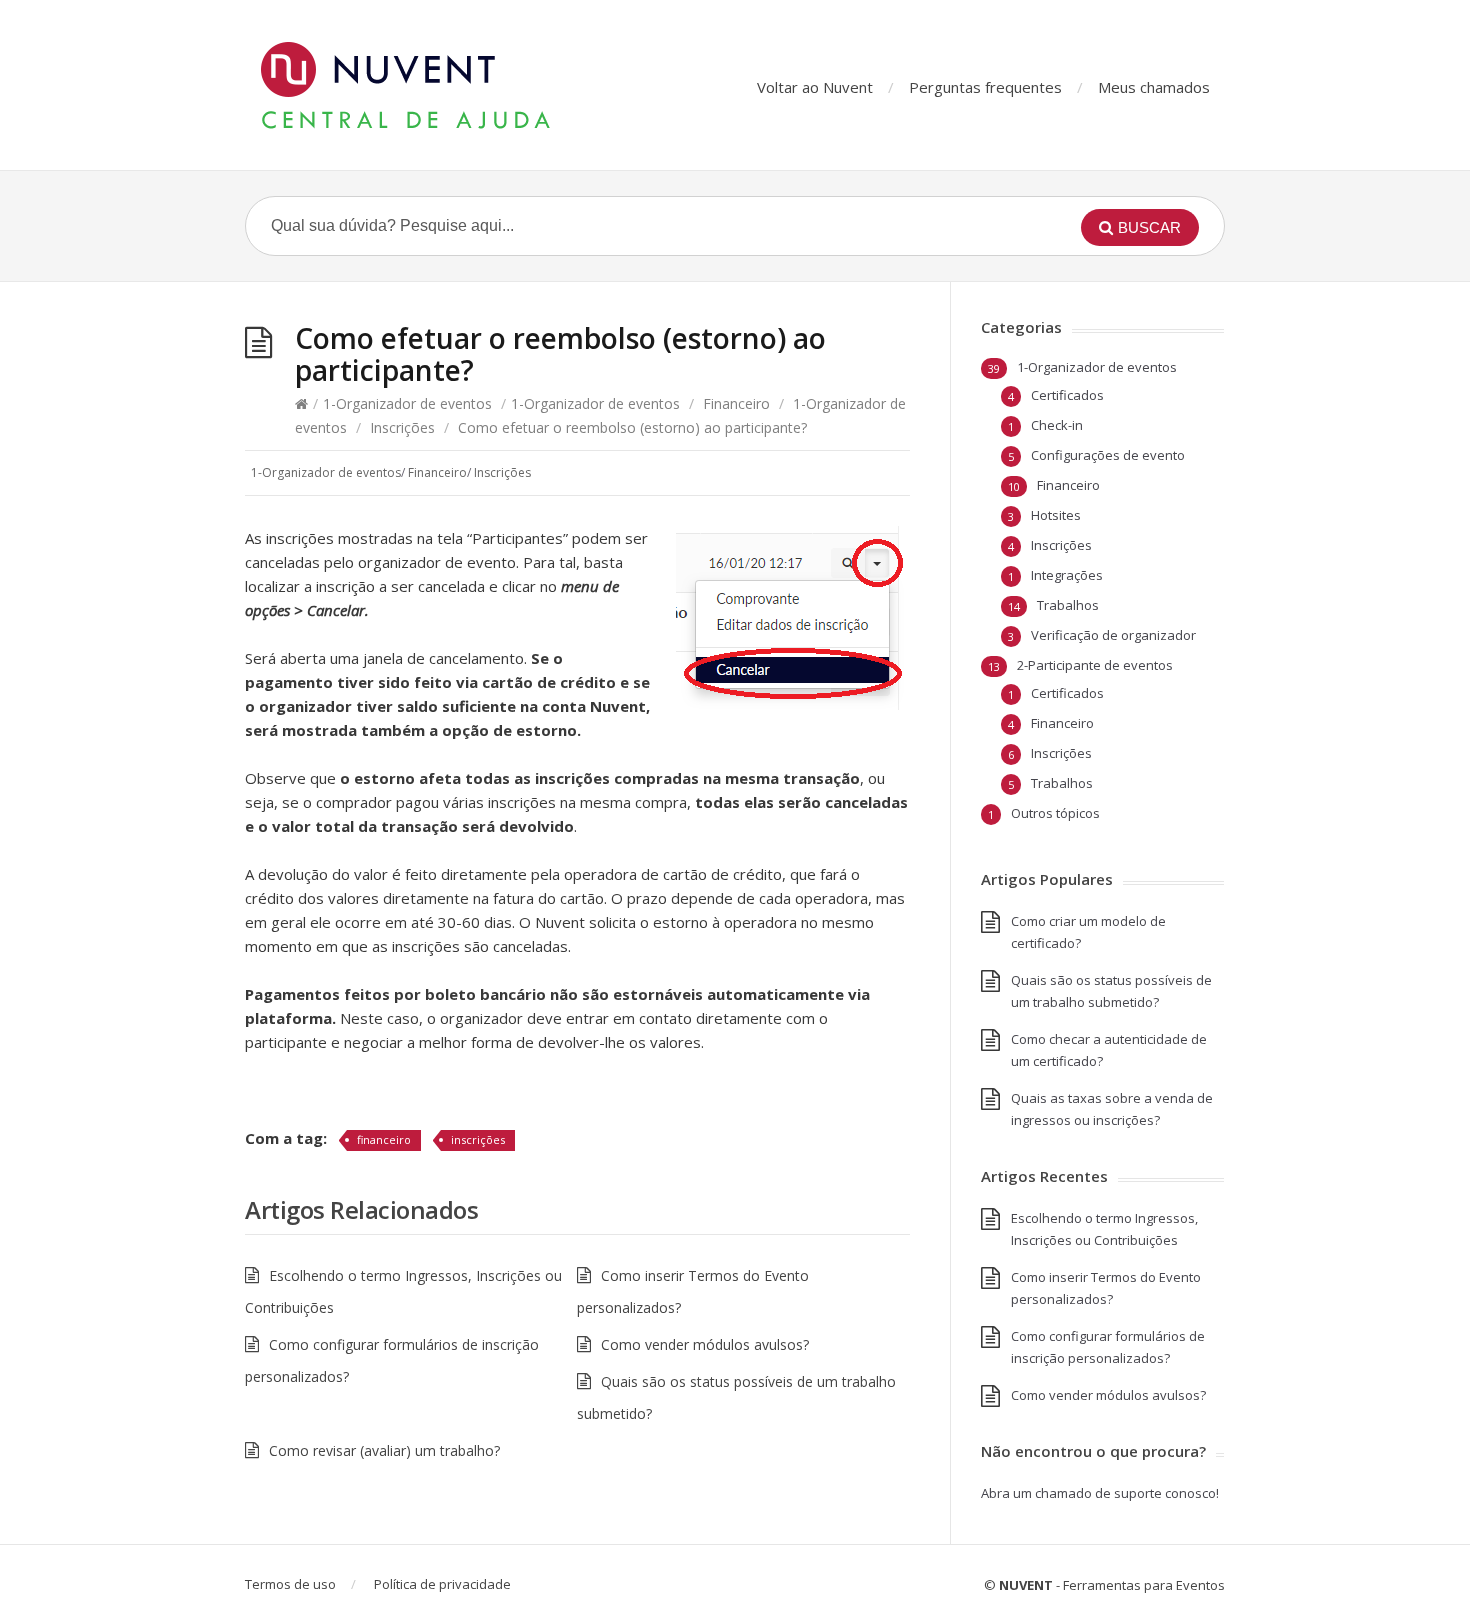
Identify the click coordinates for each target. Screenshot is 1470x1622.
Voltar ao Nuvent (815, 87)
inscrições (478, 1139)
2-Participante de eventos (1095, 665)
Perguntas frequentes (985, 87)
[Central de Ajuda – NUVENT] (445, 85)
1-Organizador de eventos (407, 403)
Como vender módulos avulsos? (705, 1344)
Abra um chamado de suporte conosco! (1100, 1493)
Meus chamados (1154, 87)
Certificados (1067, 395)
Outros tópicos (1055, 813)
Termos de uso (290, 1584)
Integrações (1067, 575)
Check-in (1057, 425)
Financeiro (736, 403)
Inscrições (402, 427)
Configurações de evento (1108, 455)
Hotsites (1056, 515)
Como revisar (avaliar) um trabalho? (384, 1450)
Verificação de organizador (1113, 635)
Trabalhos (1068, 605)
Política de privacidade (442, 1584)
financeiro (384, 1139)
